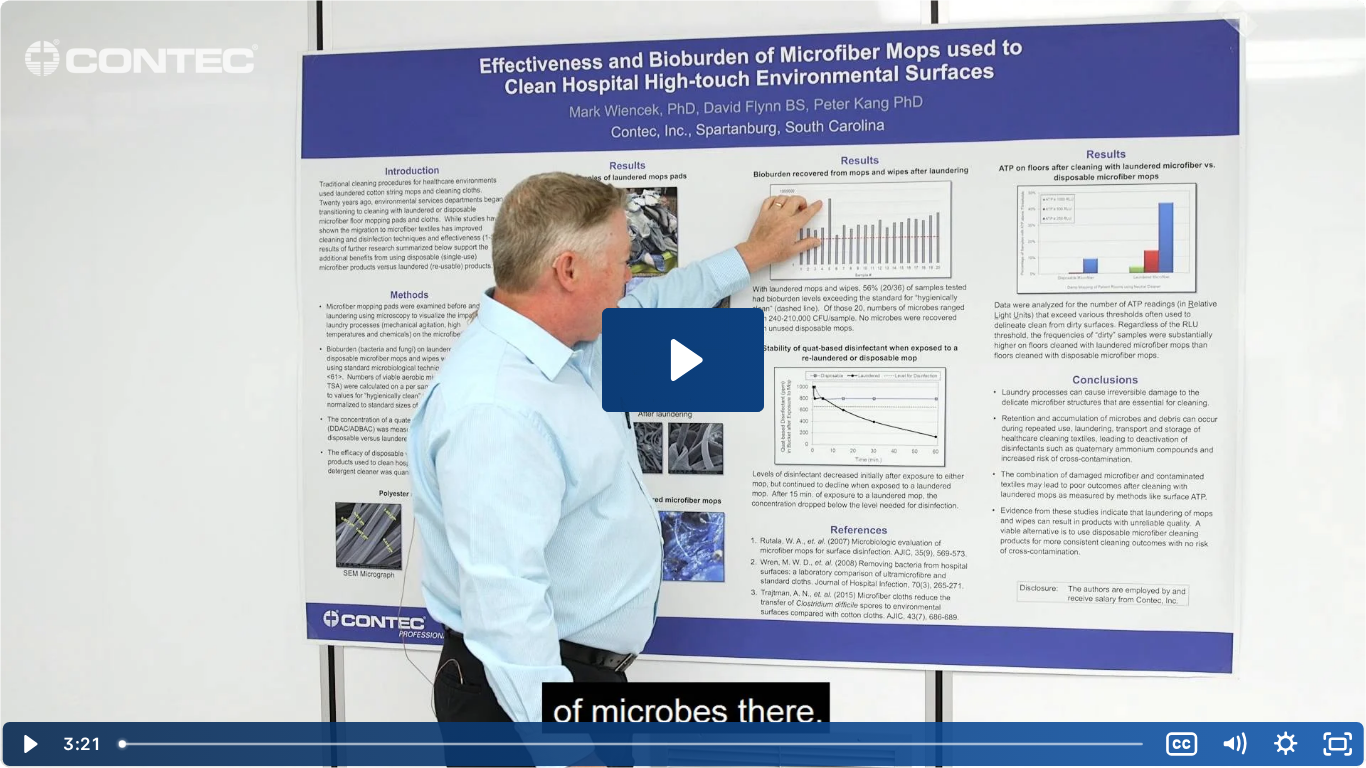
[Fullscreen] (1338, 744)
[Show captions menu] (1182, 744)
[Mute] (1234, 744)
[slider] (633, 744)
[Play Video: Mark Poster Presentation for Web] (683, 360)
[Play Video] (28, 744)
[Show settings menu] (1286, 744)
